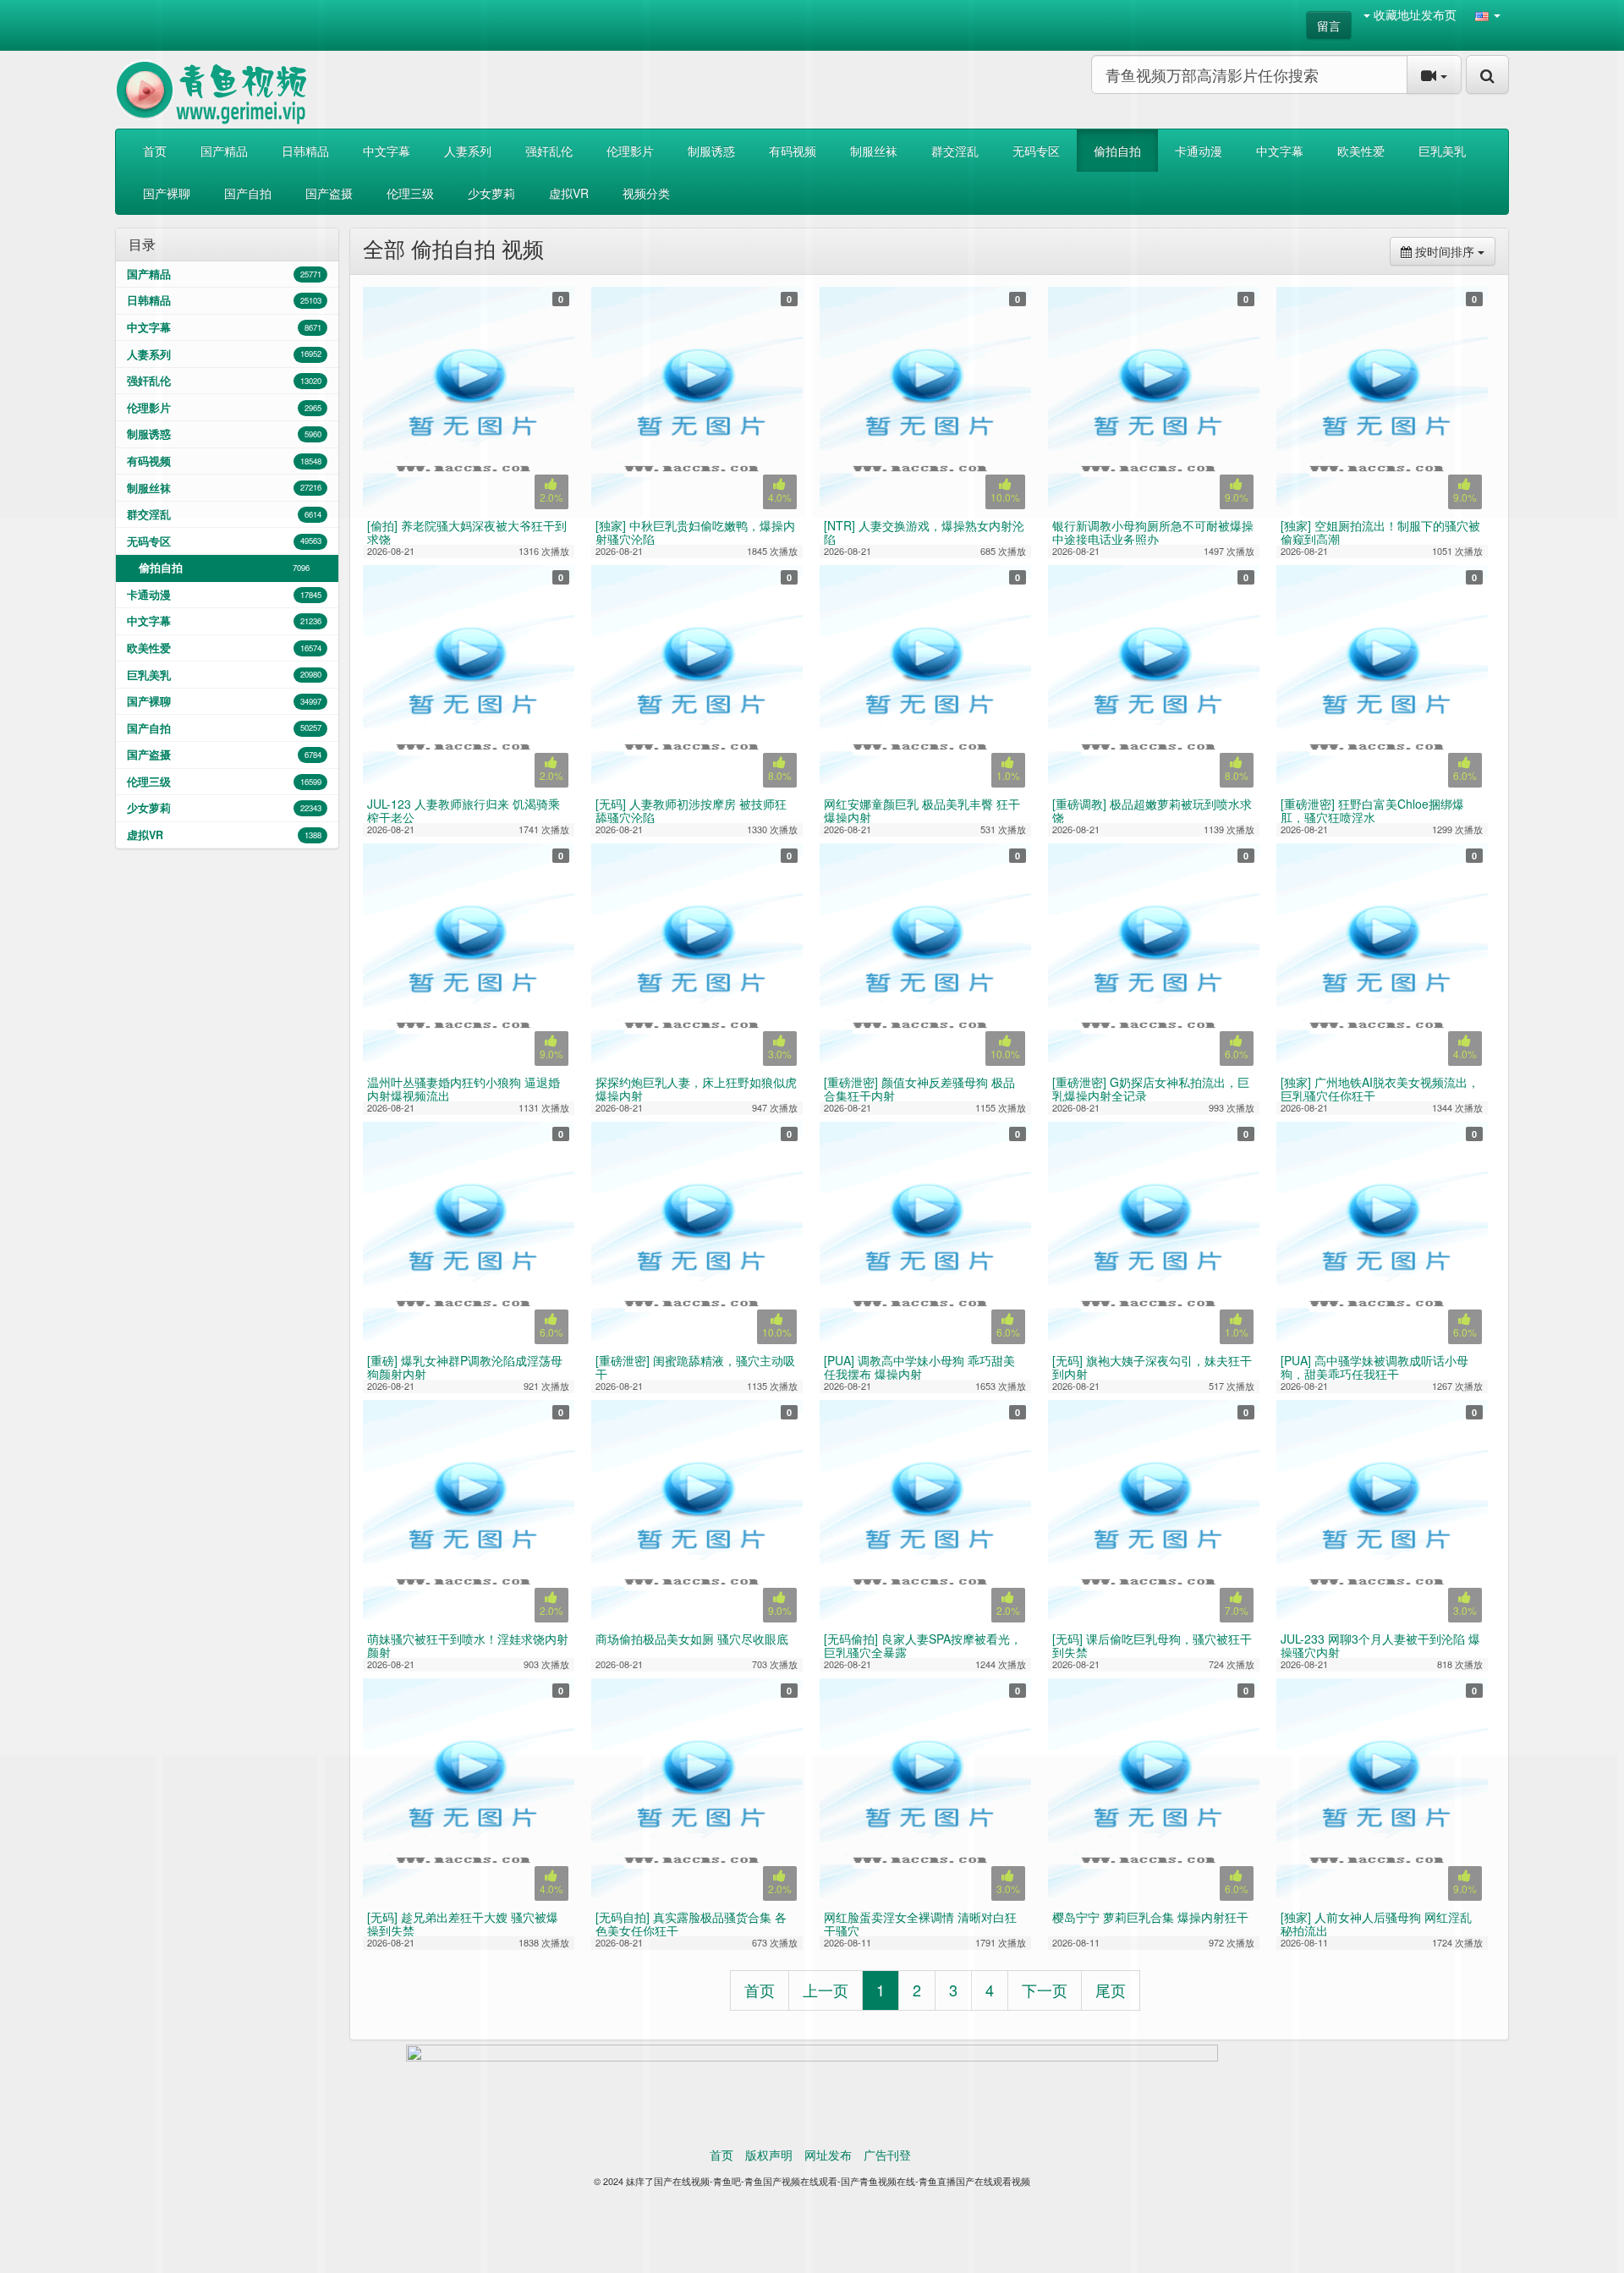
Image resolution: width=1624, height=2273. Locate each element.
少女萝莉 (224, 808)
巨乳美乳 (224, 675)
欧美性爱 (224, 648)
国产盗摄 (224, 755)
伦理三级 (224, 782)
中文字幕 (224, 621)
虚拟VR (224, 835)
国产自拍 (224, 728)
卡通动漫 (224, 595)
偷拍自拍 (224, 568)
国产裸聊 (224, 701)
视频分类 (646, 193)
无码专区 (224, 541)
